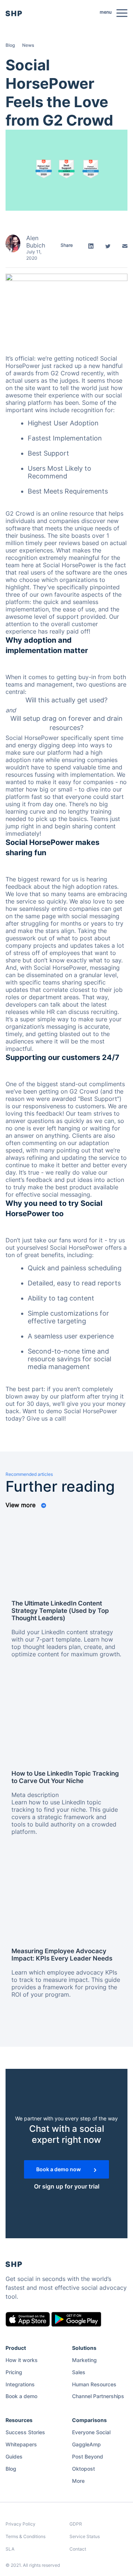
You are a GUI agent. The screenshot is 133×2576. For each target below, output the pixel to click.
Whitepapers (21, 2444)
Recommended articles (29, 1474)
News (28, 45)
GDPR (76, 2524)
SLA (10, 2549)
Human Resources (94, 2384)
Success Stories (25, 2432)
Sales (79, 2372)
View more (21, 1505)
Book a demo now (59, 2169)
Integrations (20, 2384)
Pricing (14, 2372)
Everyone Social (91, 2432)
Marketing (84, 2360)
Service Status (85, 2536)
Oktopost (83, 2469)
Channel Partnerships (98, 2396)
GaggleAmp (86, 2444)
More (78, 2481)
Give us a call (45, 1418)
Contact (78, 2549)
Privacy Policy (21, 2524)
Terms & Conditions (25, 2536)
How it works (22, 2360)
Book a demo (21, 2396)
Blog (10, 45)
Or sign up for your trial (67, 2186)
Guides (14, 2456)
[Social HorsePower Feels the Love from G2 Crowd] (66, 169)
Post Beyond (88, 2456)
